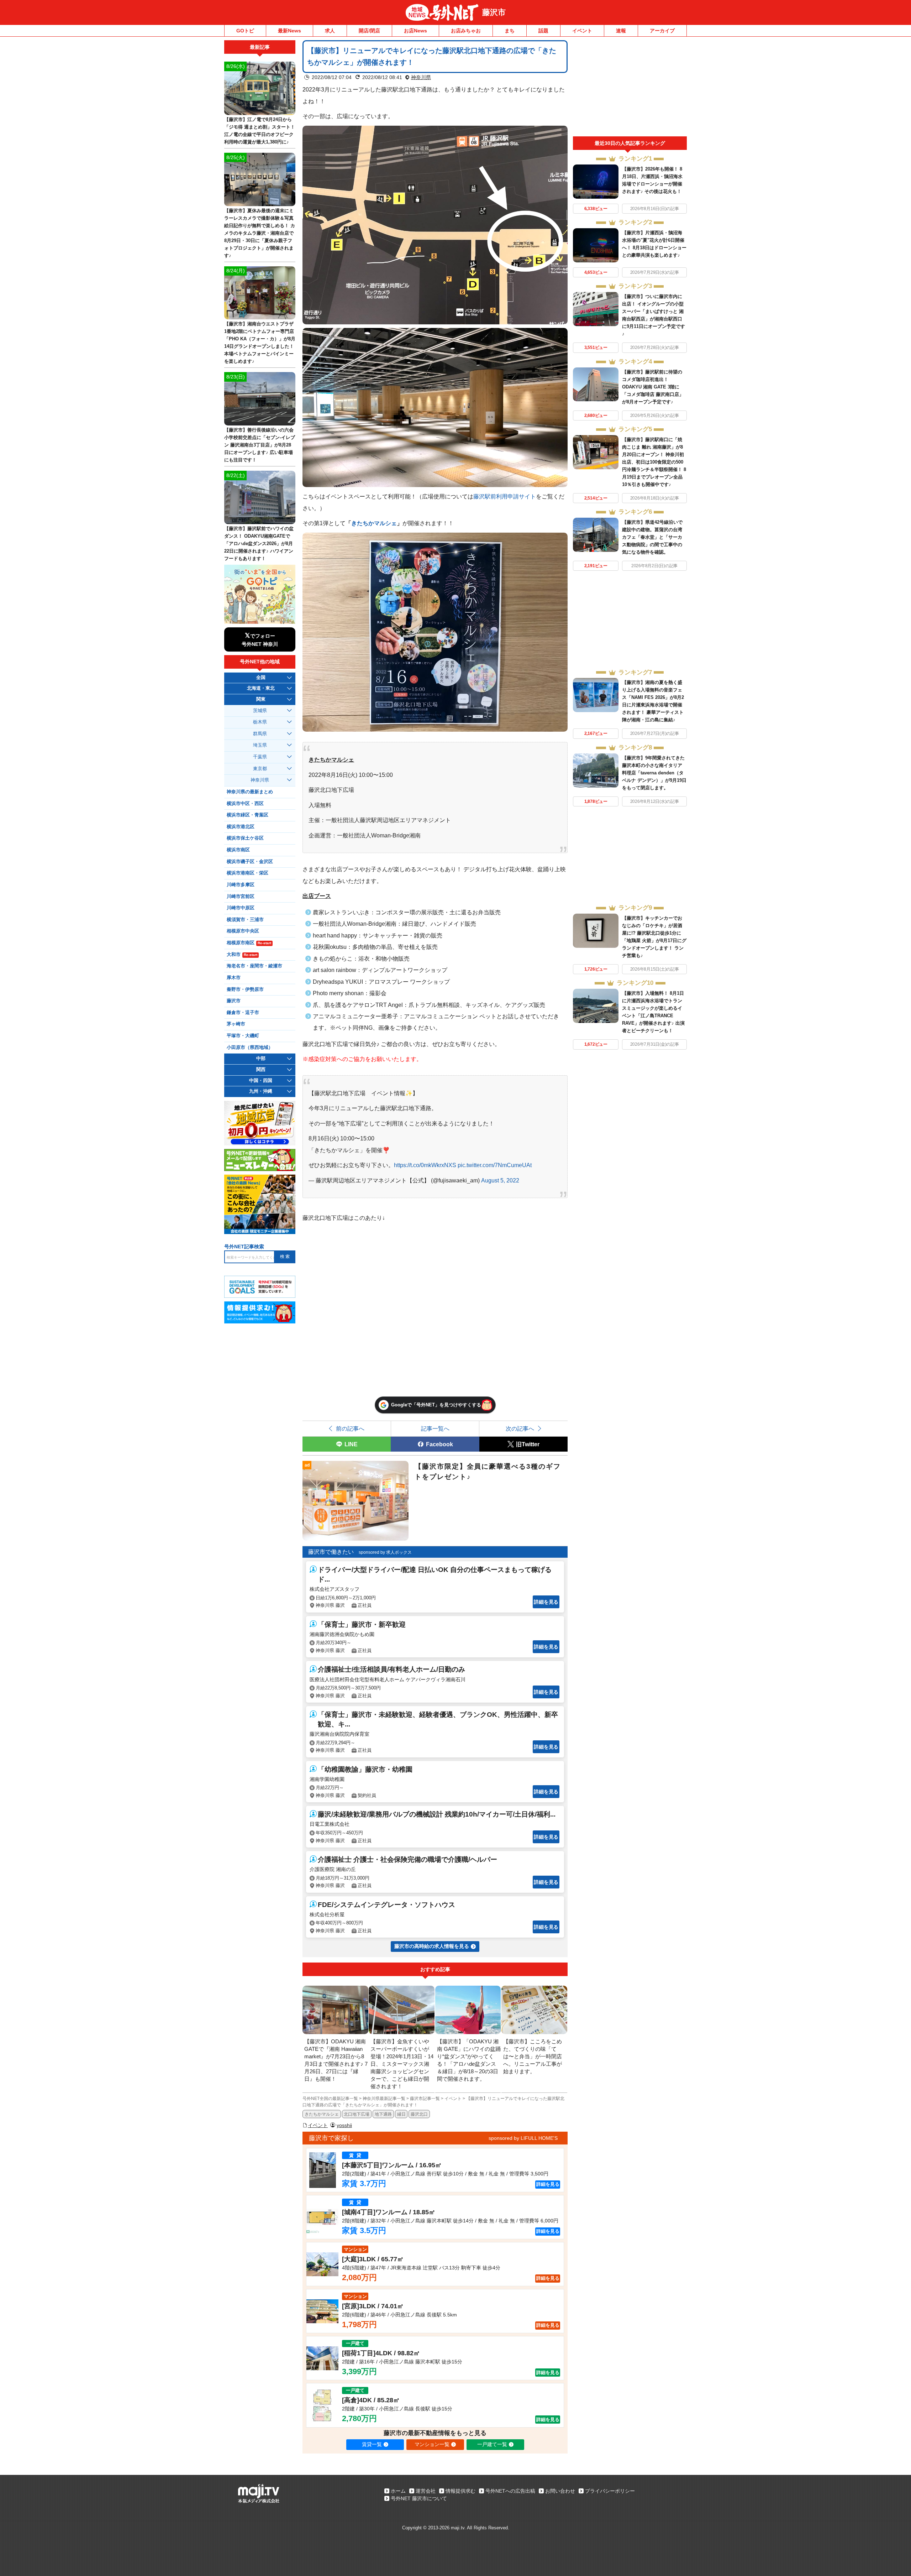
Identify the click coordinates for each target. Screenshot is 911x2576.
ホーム (398, 2491)
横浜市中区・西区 (245, 804)
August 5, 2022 (500, 1180)
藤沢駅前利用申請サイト (505, 496)
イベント (582, 31)
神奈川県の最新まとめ (250, 792)
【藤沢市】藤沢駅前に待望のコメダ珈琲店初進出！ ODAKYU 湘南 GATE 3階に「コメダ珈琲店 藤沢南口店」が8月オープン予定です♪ (653, 387)
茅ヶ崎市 (236, 1024)
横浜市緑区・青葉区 (248, 815)
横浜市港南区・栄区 (248, 873)
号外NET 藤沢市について (419, 2498)
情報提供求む (460, 2491)
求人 (330, 31)
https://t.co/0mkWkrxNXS (425, 1165)
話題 (543, 31)
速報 (621, 31)
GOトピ (245, 31)
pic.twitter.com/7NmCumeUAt (495, 1165)
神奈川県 (421, 77)
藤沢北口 (419, 2114)
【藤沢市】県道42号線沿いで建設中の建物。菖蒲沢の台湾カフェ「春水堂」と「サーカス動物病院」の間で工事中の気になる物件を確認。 (652, 537)
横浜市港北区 (241, 827)
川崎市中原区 (241, 908)
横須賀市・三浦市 (245, 920)
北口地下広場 (357, 2114)
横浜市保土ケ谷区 (245, 838)
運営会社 (426, 2491)
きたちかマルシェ (374, 523)
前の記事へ (350, 1428)
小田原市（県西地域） (250, 1047)
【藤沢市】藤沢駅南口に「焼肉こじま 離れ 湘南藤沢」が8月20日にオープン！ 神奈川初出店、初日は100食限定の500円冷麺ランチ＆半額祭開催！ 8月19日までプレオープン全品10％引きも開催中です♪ (654, 462)
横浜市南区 (238, 850)
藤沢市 (494, 12)
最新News (289, 31)
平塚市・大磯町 (243, 1036)
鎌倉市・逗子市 (243, 1013)
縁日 (401, 2114)
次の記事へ (520, 1428)
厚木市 (234, 978)
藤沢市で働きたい (331, 1552)
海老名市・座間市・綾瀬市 (254, 966)
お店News (415, 31)
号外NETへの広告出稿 (510, 2491)
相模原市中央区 (243, 931)
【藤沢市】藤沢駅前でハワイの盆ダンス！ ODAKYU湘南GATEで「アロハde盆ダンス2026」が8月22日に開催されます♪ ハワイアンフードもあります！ (259, 544)
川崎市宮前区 (241, 897)
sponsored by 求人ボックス (385, 1552)
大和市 (242, 955)
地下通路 (383, 2114)
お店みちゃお (466, 31)
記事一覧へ (435, 1428)
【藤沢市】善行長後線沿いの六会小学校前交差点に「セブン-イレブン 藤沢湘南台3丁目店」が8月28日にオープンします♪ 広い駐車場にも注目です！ (260, 445)
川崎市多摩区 (241, 885)
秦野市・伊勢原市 (245, 989)
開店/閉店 (369, 31)
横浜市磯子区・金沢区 (250, 862)
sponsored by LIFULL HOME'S (523, 2138)
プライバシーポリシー (610, 2491)
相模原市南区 (249, 943)
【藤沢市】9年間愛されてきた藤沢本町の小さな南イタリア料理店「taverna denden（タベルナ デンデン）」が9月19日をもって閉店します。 (654, 773)
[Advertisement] (630, 88)
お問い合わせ (560, 2491)
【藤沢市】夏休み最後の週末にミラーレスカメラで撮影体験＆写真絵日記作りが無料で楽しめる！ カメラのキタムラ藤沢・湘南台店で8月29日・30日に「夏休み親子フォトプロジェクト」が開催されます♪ (260, 233)
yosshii (344, 2125)
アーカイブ (662, 31)
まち (510, 31)
